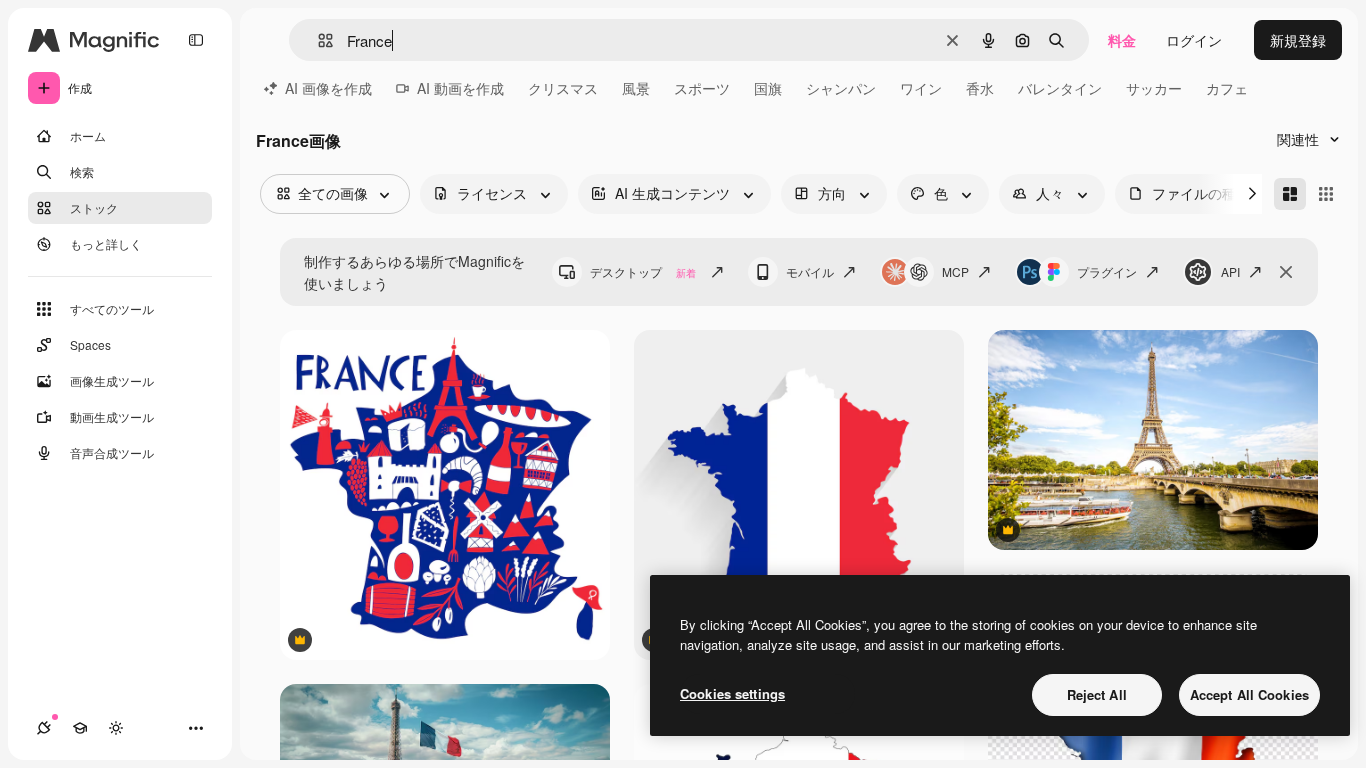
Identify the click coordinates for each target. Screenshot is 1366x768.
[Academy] (80, 728)
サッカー (1154, 88)
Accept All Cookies (1249, 694)
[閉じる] (1286, 272)
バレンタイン (1060, 88)
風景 (636, 88)
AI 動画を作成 (460, 88)
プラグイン (1107, 271)
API (1230, 271)
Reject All (1097, 694)
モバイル (810, 271)
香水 (980, 88)
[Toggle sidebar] (196, 40)
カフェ (1227, 88)
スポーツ (702, 88)
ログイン (1194, 40)
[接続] (44, 728)
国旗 (768, 88)
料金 (1122, 40)
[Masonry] (1290, 194)
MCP (955, 271)
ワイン (921, 88)
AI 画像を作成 (328, 88)
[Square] (1326, 194)
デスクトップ (643, 271)
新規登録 (1298, 40)
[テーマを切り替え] (116, 728)
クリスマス (563, 88)
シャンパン (841, 88)
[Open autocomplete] (317, 40)
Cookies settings (732, 693)
